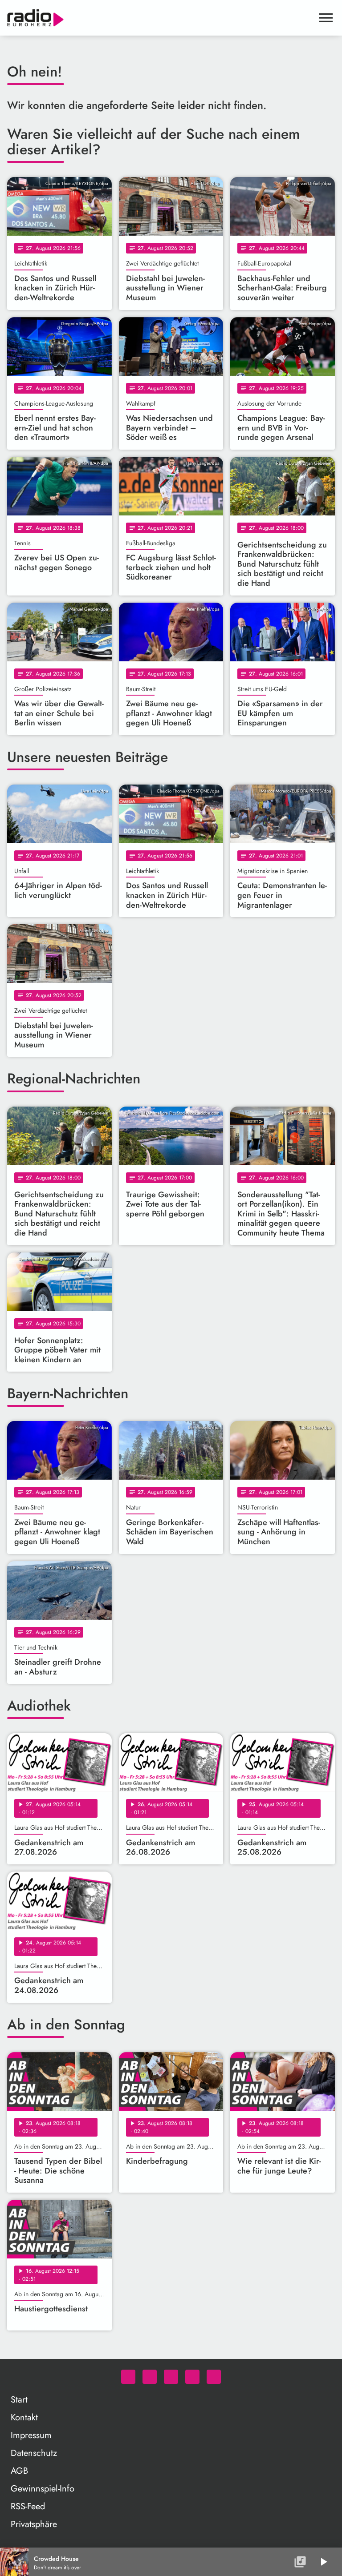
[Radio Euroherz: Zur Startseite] (160, 18)
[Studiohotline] (214, 2377)
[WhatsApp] (128, 2377)
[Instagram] (171, 2377)
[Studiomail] (192, 2377)
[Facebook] (150, 2377)
